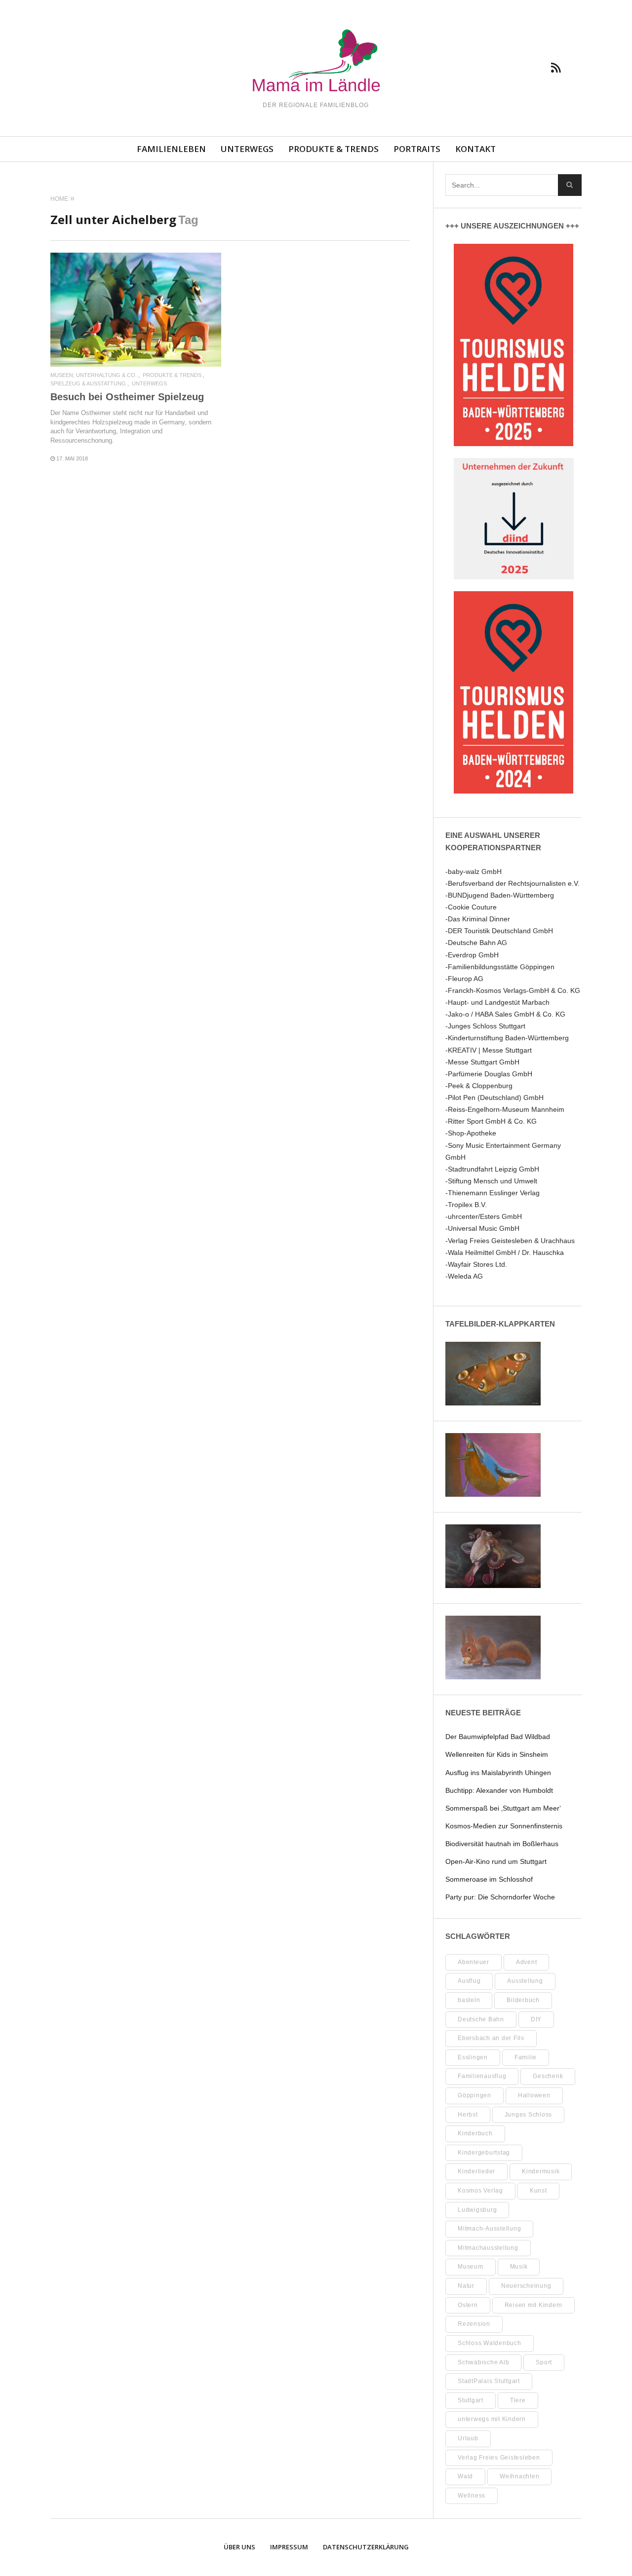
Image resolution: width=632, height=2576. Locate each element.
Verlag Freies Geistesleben (499, 2458)
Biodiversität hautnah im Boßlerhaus (502, 1844)
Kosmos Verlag (480, 2191)
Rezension (474, 2324)
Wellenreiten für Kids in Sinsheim (497, 1754)
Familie (526, 2057)
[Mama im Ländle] (316, 62)
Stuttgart (471, 2400)
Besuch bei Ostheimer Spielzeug (127, 397)
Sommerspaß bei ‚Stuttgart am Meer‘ (503, 1808)
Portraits (417, 149)
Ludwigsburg (477, 2210)
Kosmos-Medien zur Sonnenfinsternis (504, 1826)
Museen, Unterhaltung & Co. (94, 375)
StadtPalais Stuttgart (489, 2381)
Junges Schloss (529, 2115)
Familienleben (171, 149)
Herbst (468, 2115)
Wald (465, 2476)
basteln (469, 2000)
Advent (527, 1962)
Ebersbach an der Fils (491, 2038)
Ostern (468, 2305)
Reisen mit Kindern (534, 2305)
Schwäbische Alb (483, 2362)
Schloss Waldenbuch (490, 2343)
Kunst (538, 2191)
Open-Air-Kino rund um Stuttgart (496, 1861)
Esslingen (473, 2057)
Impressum (289, 2547)
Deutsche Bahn (481, 2019)
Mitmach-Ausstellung (489, 2229)
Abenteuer (474, 1962)
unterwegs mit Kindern (492, 2419)
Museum (471, 2267)
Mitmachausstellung (488, 2248)
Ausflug (469, 1981)
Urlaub (468, 2438)
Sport (544, 2362)
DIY (536, 2019)
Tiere (518, 2400)
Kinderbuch (475, 2133)
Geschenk (548, 2076)
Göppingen (474, 2095)
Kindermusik (541, 2171)
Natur (466, 2286)
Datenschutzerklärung (366, 2547)
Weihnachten (519, 2476)
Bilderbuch (523, 2000)
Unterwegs (247, 149)
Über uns (239, 2547)
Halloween (534, 2095)
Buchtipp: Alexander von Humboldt (499, 1790)
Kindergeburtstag (484, 2153)
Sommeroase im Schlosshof (489, 1879)
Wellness (472, 2496)
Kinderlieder (476, 2171)
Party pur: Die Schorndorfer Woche (500, 1897)
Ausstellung (525, 1981)
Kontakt (475, 149)
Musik (519, 2267)
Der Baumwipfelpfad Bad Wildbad (498, 1737)
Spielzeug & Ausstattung (88, 384)
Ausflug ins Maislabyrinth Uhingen (498, 1773)
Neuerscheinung (526, 2286)
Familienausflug (482, 2076)
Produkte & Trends (334, 149)
